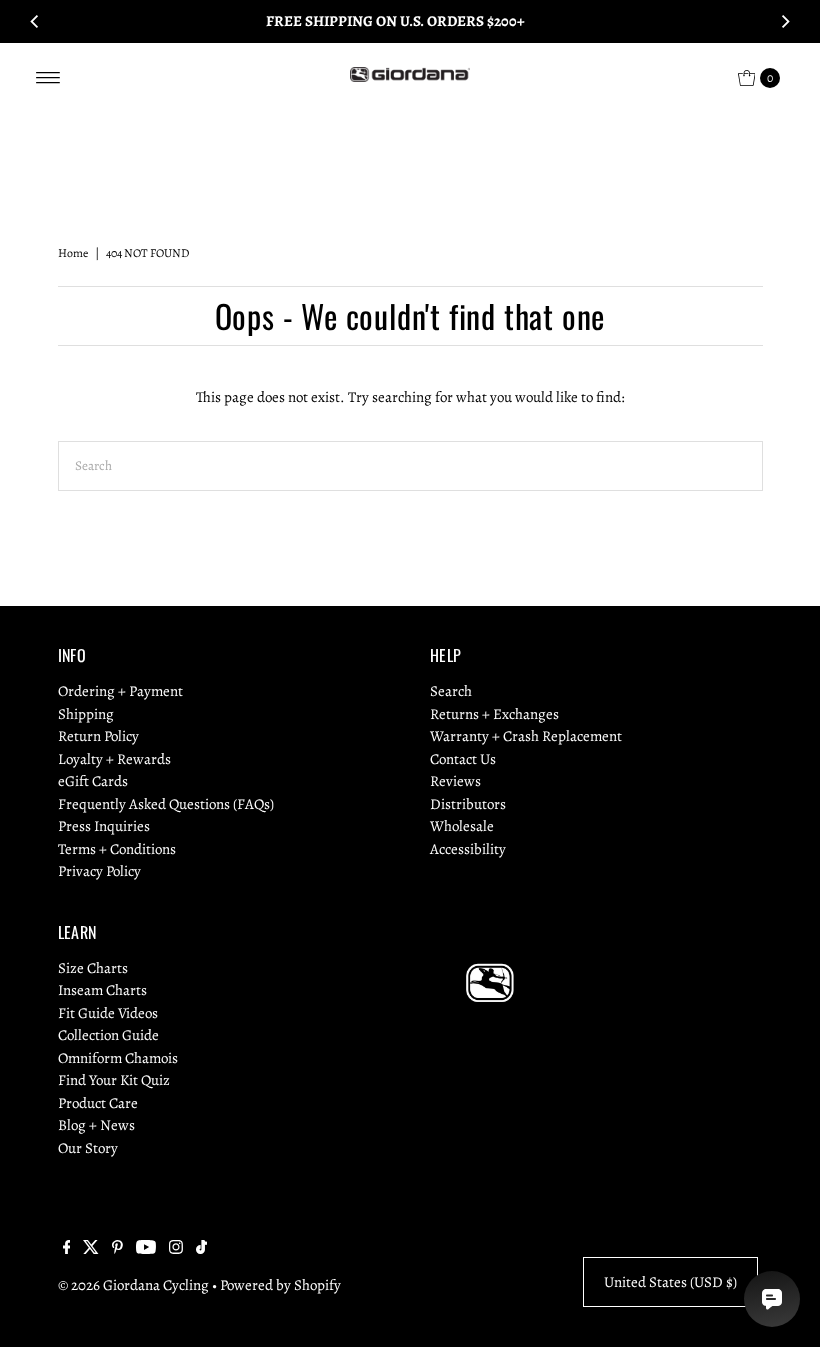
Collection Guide (108, 1035)
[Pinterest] (117, 1249)
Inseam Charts (102, 990)
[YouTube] (146, 1249)
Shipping (86, 714)
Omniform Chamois (118, 1058)
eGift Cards (93, 781)
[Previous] (35, 21)
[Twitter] (91, 1249)
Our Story (88, 1148)
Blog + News (96, 1125)
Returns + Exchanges (494, 714)
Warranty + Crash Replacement (526, 736)
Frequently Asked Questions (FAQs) (166, 804)
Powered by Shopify (280, 1285)
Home (73, 253)
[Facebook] (67, 1249)
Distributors (468, 804)
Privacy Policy (99, 871)
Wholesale (462, 826)
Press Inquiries (104, 826)
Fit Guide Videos (108, 1013)
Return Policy (98, 736)
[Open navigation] (48, 78)
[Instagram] (176, 1249)
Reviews (455, 781)
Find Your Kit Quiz (114, 1080)
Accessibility (468, 849)
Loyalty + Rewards (114, 759)
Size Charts (93, 968)
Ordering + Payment (120, 691)
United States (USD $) (670, 1282)
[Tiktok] (201, 1249)
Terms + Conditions (117, 849)
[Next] (785, 21)
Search (451, 691)
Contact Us (463, 759)
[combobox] (410, 466)
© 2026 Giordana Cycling (133, 1285)
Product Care (98, 1103)
